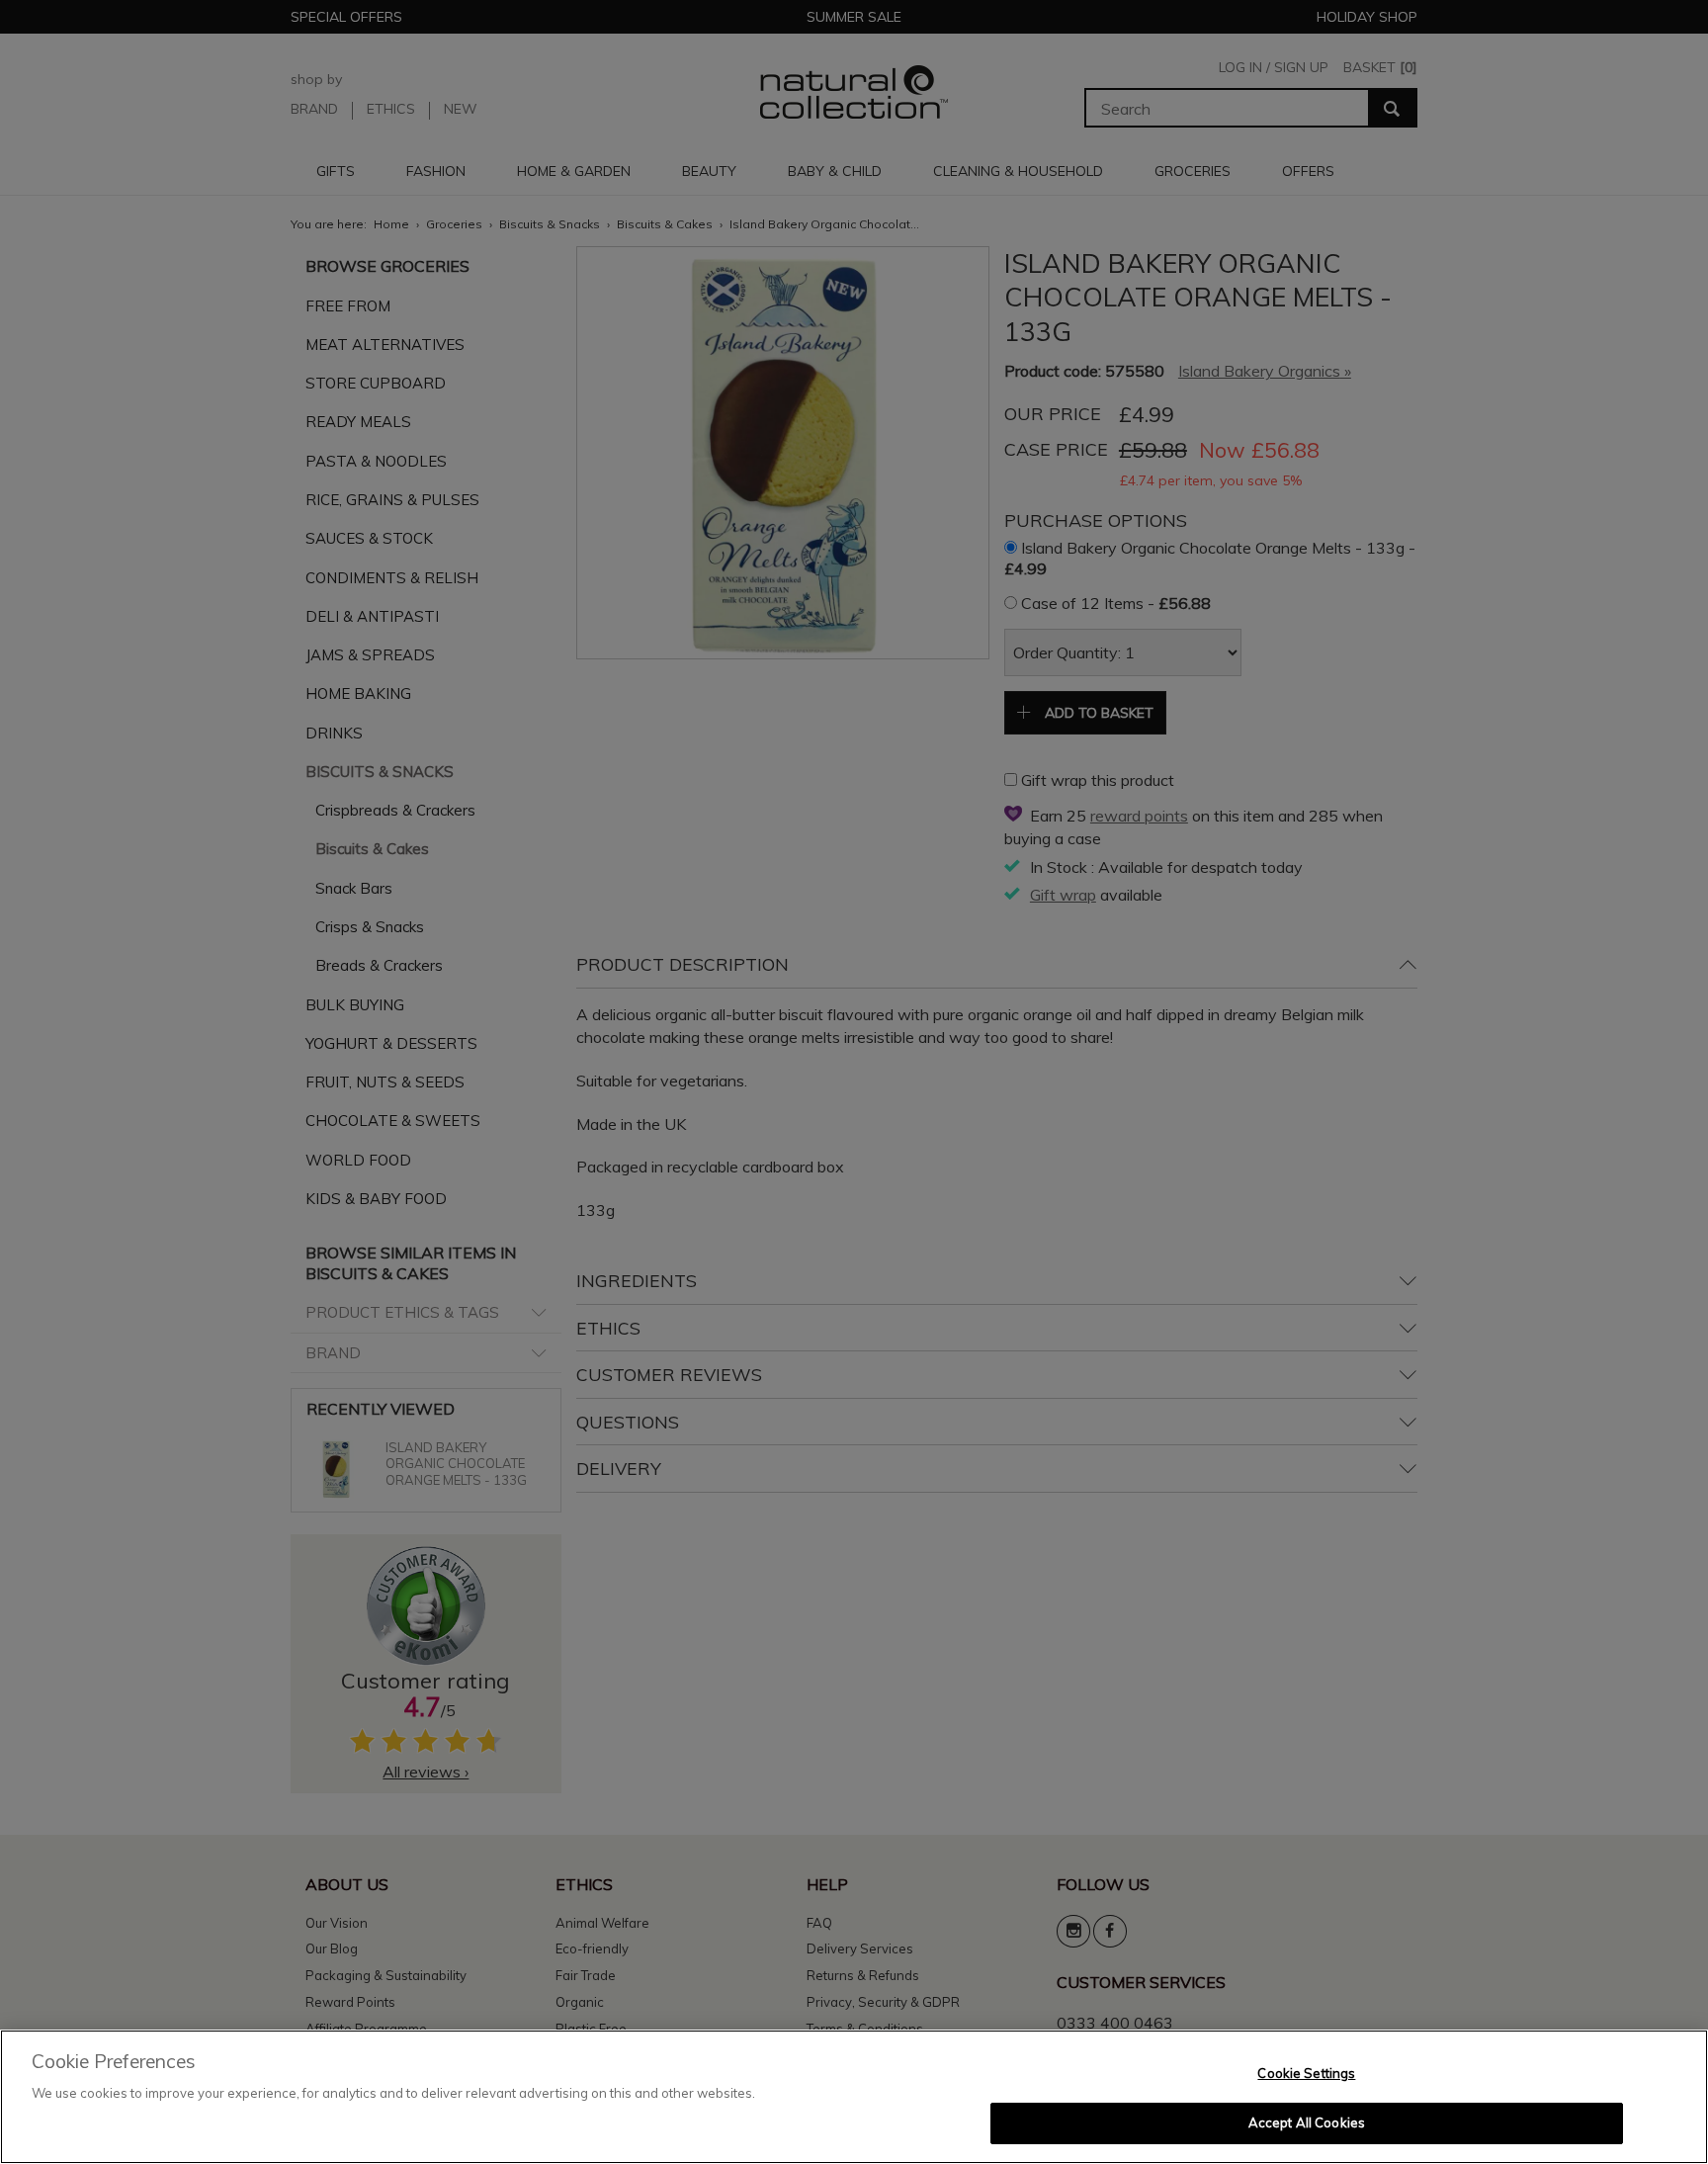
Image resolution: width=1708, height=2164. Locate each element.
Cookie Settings (1306, 2073)
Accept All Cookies (1307, 2122)
